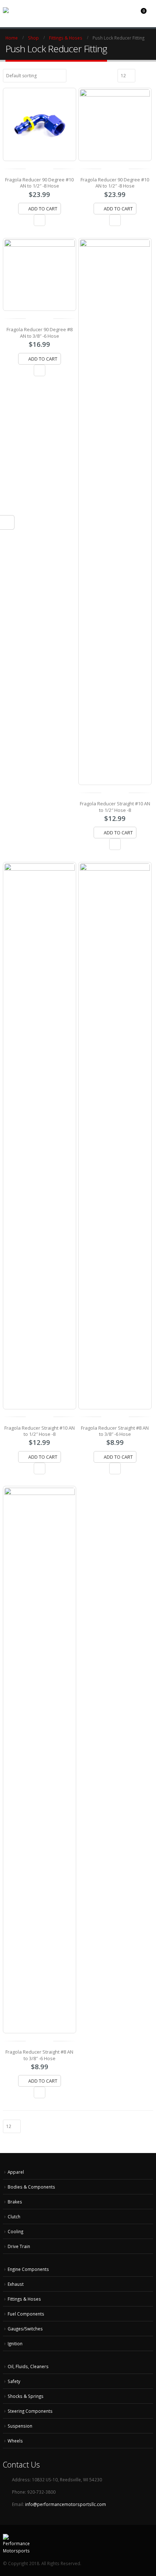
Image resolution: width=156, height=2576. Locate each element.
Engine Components (28, 2269)
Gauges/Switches (25, 2329)
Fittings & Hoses (24, 2299)
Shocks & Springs (26, 2396)
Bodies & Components (31, 2187)
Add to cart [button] (43, 209)
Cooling (15, 2231)
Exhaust (16, 2284)
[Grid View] (142, 75)
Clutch (14, 2216)
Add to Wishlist (40, 220)
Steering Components (30, 2411)
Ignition (15, 2343)
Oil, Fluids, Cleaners (28, 2366)
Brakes (15, 2202)
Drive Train (19, 2246)
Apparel (16, 2172)
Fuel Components (26, 2314)
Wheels (15, 2441)
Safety (14, 2381)
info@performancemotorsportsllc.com (65, 2504)
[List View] (150, 75)
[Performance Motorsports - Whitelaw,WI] (30, 10)
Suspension (20, 2426)
